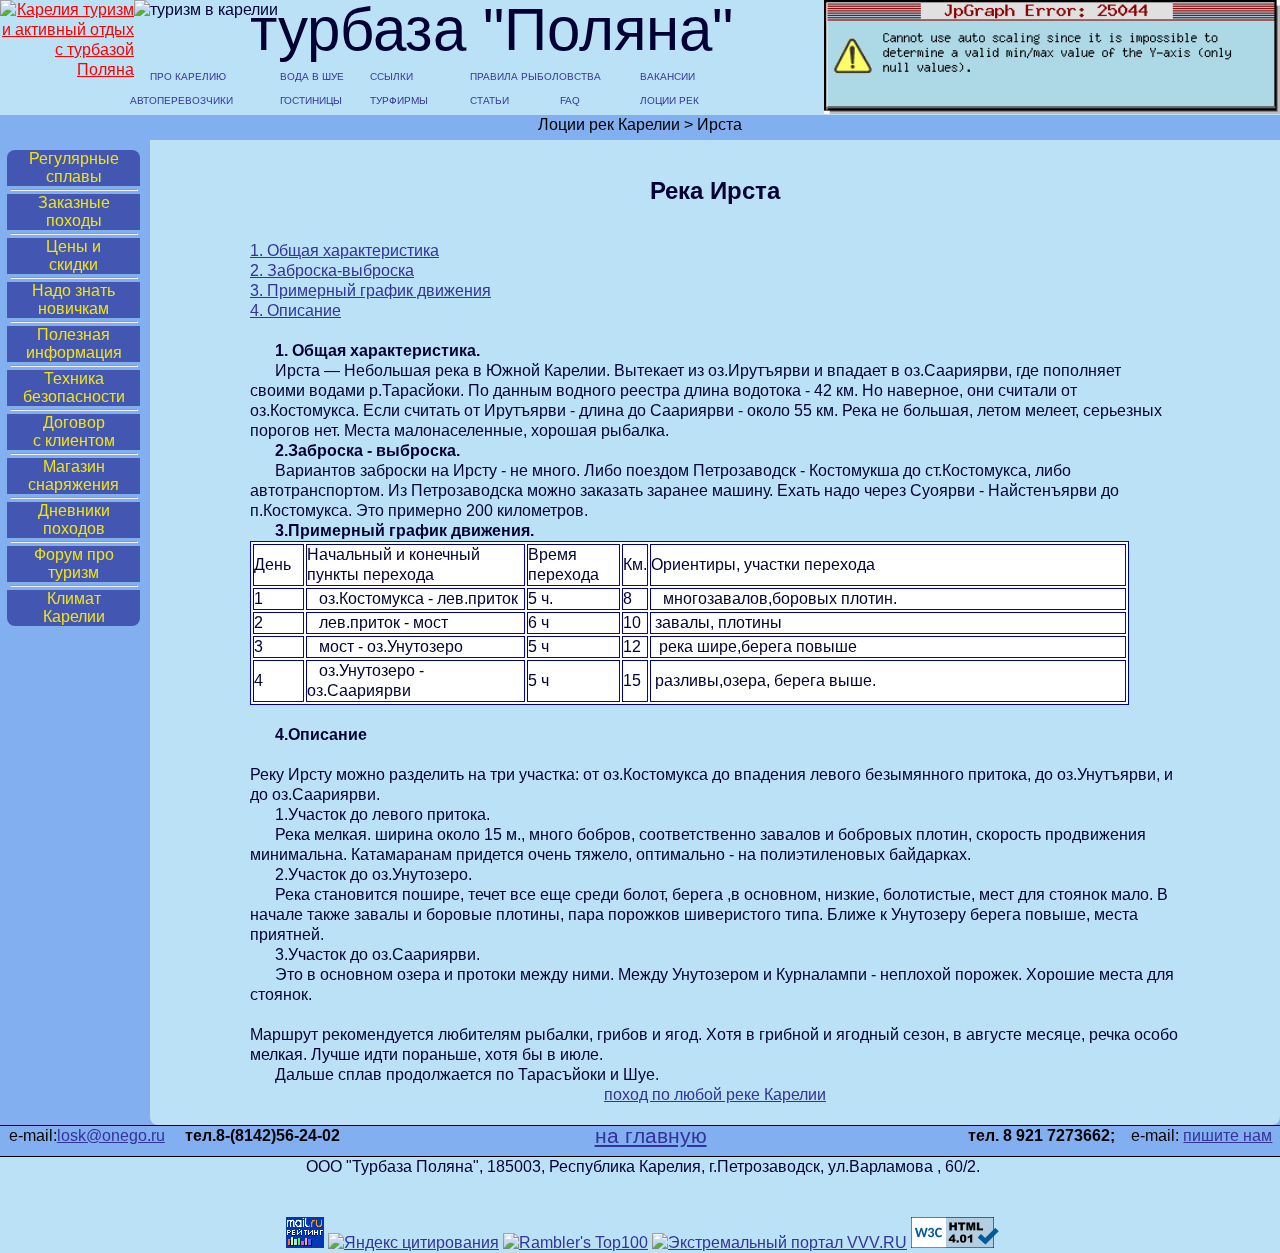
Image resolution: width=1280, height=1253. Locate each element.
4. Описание (295, 310)
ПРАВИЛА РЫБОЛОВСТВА (520, 77)
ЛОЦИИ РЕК (669, 101)
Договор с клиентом (74, 431)
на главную (651, 1136)
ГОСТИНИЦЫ (311, 101)
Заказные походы (74, 211)
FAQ (570, 101)
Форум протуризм (74, 563)
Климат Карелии (74, 607)
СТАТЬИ (489, 101)
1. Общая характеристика (344, 250)
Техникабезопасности (74, 387)
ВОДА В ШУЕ (312, 77)
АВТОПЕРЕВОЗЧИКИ (180, 101)
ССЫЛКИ (391, 77)
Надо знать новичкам (73, 299)
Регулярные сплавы (74, 167)
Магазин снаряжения (73, 475)
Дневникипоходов (74, 519)
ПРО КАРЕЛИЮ (188, 77)
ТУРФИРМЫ (399, 101)
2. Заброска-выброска (332, 270)
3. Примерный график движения (370, 290)
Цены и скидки (73, 255)
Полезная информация (74, 343)
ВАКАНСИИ (667, 77)
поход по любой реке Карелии (715, 1094)
